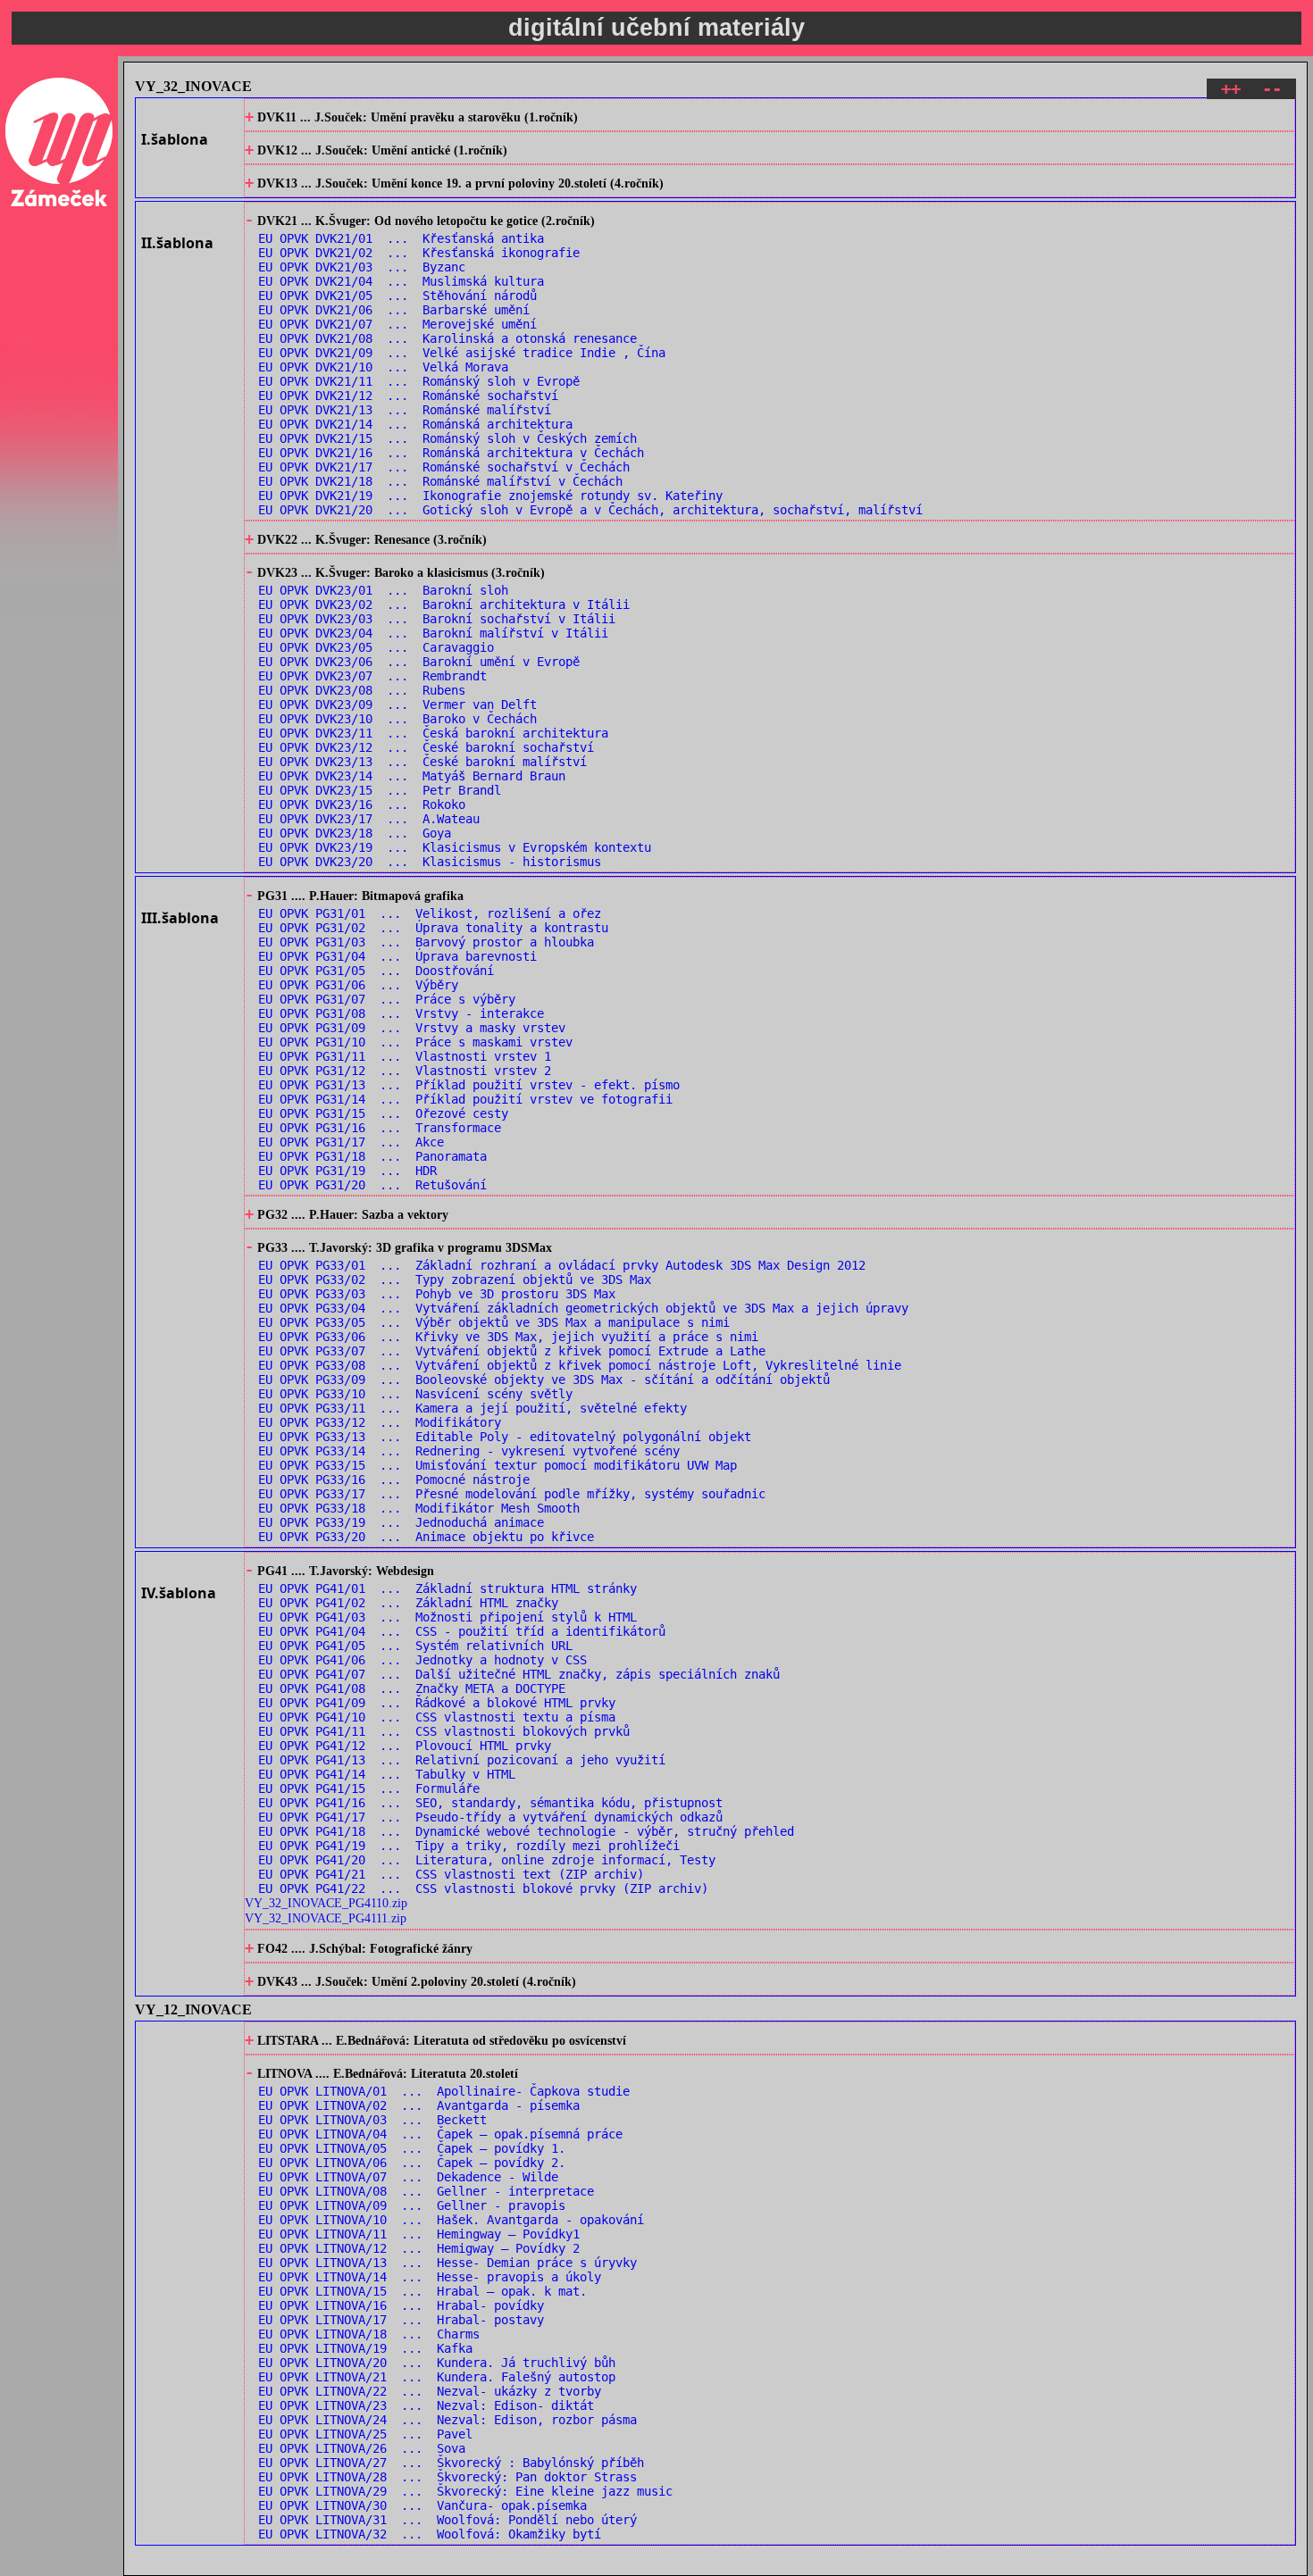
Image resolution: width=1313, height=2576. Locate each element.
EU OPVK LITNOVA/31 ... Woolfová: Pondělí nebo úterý (447, 2520)
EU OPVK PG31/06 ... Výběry (358, 985)
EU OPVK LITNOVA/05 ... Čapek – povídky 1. (412, 2148)
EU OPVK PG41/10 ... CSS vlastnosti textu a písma (437, 1717)
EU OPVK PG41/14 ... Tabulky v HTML (387, 1774)
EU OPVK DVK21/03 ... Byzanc (362, 267)
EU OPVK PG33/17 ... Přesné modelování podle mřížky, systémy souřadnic (512, 1494)
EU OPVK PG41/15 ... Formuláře (369, 1788)
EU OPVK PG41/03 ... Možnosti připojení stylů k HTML (447, 1617)
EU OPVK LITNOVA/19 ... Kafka (365, 2348)
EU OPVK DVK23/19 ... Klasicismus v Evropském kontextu (455, 847)
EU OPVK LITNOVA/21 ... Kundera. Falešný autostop (437, 2377)
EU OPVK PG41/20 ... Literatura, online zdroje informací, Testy (487, 1860)
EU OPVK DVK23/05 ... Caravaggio (376, 647)
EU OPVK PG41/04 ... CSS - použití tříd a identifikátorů (462, 1631)
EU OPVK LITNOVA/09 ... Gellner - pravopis (412, 2205)
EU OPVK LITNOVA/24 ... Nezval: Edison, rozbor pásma (447, 2420)
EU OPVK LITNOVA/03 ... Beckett (372, 2120)
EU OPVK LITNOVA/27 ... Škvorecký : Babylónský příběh (451, 2463)
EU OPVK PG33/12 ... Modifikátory (380, 1422)
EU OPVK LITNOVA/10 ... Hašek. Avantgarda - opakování (451, 2220)
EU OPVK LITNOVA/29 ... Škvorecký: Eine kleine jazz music (465, 2491)
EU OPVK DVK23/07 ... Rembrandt (372, 676)
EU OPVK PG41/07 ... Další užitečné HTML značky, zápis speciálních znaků (519, 1674)
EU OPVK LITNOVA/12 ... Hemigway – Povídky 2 (419, 2248)
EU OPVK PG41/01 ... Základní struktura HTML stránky (447, 1588)
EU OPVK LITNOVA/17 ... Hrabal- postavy (401, 2320)
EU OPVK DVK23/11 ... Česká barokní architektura (433, 733)
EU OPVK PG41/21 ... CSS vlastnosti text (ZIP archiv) (451, 1874)
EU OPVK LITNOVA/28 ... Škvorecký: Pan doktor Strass (447, 2477)
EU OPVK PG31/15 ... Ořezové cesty (383, 1113)
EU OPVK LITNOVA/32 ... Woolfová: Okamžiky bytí (430, 2534)
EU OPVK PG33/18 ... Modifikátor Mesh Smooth (419, 1508)
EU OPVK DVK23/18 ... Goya (355, 833)
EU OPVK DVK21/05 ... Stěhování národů (397, 296)
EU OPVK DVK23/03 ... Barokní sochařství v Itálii (437, 619)
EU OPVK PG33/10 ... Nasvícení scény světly (415, 1394)
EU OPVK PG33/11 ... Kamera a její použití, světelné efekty (473, 1408)
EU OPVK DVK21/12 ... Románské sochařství (408, 396)
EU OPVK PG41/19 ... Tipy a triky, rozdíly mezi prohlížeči (469, 1846)
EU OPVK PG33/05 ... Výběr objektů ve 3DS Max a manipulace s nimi (494, 1322)
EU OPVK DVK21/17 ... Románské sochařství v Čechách (444, 467)
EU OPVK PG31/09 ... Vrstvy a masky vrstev (412, 1028)
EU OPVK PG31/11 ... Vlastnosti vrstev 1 (405, 1056)
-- (1272, 89)
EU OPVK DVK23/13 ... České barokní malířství (422, 762)
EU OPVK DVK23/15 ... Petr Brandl (380, 790)
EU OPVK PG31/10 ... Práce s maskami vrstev (415, 1042)
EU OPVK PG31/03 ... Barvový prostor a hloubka (426, 942)
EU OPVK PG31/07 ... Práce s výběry (387, 999)
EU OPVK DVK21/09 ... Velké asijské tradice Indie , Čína (462, 353)
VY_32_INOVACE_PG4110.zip (326, 1903)
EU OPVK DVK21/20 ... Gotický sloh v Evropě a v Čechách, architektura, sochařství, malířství (590, 510)
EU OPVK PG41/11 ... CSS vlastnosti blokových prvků (444, 1731)
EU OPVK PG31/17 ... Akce (351, 1142)
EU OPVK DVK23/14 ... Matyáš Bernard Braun (412, 776)
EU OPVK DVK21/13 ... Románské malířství (405, 410)
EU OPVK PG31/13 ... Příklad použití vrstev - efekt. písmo (469, 1085)
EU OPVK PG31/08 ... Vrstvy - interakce (401, 1013)
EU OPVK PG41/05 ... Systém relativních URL (415, 1646)
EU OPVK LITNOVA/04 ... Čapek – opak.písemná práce (440, 2134)
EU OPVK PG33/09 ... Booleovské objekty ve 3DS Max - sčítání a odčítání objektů (544, 1380)
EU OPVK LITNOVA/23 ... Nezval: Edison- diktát (426, 2405)
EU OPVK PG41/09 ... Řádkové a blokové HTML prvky (437, 1703)
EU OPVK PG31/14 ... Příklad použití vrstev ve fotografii (465, 1099)
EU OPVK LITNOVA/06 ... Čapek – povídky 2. (412, 2163)
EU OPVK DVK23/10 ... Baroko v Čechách (397, 719)
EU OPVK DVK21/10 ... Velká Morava (383, 367)
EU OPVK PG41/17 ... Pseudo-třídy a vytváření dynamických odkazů (490, 1817)
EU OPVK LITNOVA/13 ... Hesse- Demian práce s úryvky (447, 2263)
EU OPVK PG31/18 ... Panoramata (372, 1156)
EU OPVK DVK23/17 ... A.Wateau (369, 819)
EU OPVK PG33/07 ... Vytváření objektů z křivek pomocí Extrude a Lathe (512, 1351)
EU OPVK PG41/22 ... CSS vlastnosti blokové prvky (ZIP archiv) (483, 1888)
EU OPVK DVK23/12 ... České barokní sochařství (426, 747)
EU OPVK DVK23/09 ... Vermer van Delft (397, 704)
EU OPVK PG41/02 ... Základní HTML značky (408, 1603)
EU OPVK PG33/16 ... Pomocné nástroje (394, 1480)
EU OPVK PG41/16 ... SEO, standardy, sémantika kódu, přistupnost (490, 1803)
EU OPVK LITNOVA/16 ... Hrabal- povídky (401, 2305)
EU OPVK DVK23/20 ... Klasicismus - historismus (430, 862)
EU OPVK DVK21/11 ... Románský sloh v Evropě (419, 381)
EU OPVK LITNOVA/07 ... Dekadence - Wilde (408, 2177)
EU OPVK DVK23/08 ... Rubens (362, 690)
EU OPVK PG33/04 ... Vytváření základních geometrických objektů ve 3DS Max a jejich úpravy (583, 1308)
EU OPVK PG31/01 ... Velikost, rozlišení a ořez (430, 913)
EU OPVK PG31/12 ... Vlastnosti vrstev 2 (405, 1071)
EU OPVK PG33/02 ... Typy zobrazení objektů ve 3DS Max (455, 1280)
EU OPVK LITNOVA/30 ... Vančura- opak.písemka (422, 2505)
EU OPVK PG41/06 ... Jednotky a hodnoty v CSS (422, 1660)
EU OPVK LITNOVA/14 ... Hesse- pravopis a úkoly (430, 2277)
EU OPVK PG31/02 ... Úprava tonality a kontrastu (433, 928)
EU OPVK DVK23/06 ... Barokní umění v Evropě (419, 662)
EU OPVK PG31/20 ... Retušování (372, 1185)
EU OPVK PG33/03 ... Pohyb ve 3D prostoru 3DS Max (437, 1294)
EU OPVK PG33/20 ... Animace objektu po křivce (426, 1537)
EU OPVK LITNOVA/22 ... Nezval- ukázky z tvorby (430, 2391)
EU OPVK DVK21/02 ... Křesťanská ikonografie (419, 253)
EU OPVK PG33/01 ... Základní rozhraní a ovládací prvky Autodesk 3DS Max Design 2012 (562, 1265)
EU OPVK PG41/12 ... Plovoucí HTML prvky (405, 1746)
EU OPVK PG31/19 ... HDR (347, 1171)
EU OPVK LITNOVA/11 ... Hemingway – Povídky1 (419, 2234)
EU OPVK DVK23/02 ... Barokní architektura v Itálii (444, 604)
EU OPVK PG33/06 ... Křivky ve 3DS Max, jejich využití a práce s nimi (508, 1337)
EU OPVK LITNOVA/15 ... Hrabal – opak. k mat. (422, 2291)
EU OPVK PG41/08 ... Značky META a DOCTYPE (412, 1688)
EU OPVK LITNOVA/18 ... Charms (369, 2334)
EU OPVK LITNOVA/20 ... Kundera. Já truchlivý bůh (437, 2363)
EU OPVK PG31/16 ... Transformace (380, 1128)
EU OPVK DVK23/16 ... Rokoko (362, 804)
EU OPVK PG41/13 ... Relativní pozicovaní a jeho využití (462, 1760)
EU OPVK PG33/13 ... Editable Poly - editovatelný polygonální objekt (505, 1437)
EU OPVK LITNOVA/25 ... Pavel (365, 2434)
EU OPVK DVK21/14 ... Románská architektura (415, 424)
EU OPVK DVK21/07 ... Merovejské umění (397, 324)
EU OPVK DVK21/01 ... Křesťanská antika (401, 238)
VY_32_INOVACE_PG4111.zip (326, 1918)
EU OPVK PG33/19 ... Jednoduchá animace (401, 1522)
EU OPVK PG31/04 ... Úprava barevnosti (397, 956)
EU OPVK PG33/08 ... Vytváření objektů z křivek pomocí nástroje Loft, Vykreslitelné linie (580, 1365)
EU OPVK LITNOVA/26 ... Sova (362, 2448)
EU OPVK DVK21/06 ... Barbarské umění (394, 310)
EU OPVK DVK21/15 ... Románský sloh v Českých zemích (447, 438)
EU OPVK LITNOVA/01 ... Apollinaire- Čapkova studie (444, 2091)
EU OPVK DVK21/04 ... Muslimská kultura (401, 281)
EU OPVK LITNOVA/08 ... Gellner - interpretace (426, 2191)
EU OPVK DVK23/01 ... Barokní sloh (383, 590)
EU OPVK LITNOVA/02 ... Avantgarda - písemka (419, 2105)
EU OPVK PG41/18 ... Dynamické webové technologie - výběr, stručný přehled (526, 1831)
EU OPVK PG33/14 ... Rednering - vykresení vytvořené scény (469, 1451)
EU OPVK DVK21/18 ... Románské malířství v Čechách (440, 481)
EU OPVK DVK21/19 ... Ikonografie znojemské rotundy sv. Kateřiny (490, 496)
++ (1231, 89)
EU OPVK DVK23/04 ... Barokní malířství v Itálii (433, 633)
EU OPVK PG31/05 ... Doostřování (376, 971)
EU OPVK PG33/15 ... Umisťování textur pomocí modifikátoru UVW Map (498, 1465)
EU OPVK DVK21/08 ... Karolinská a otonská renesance (447, 338)
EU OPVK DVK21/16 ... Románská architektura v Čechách (451, 453)
